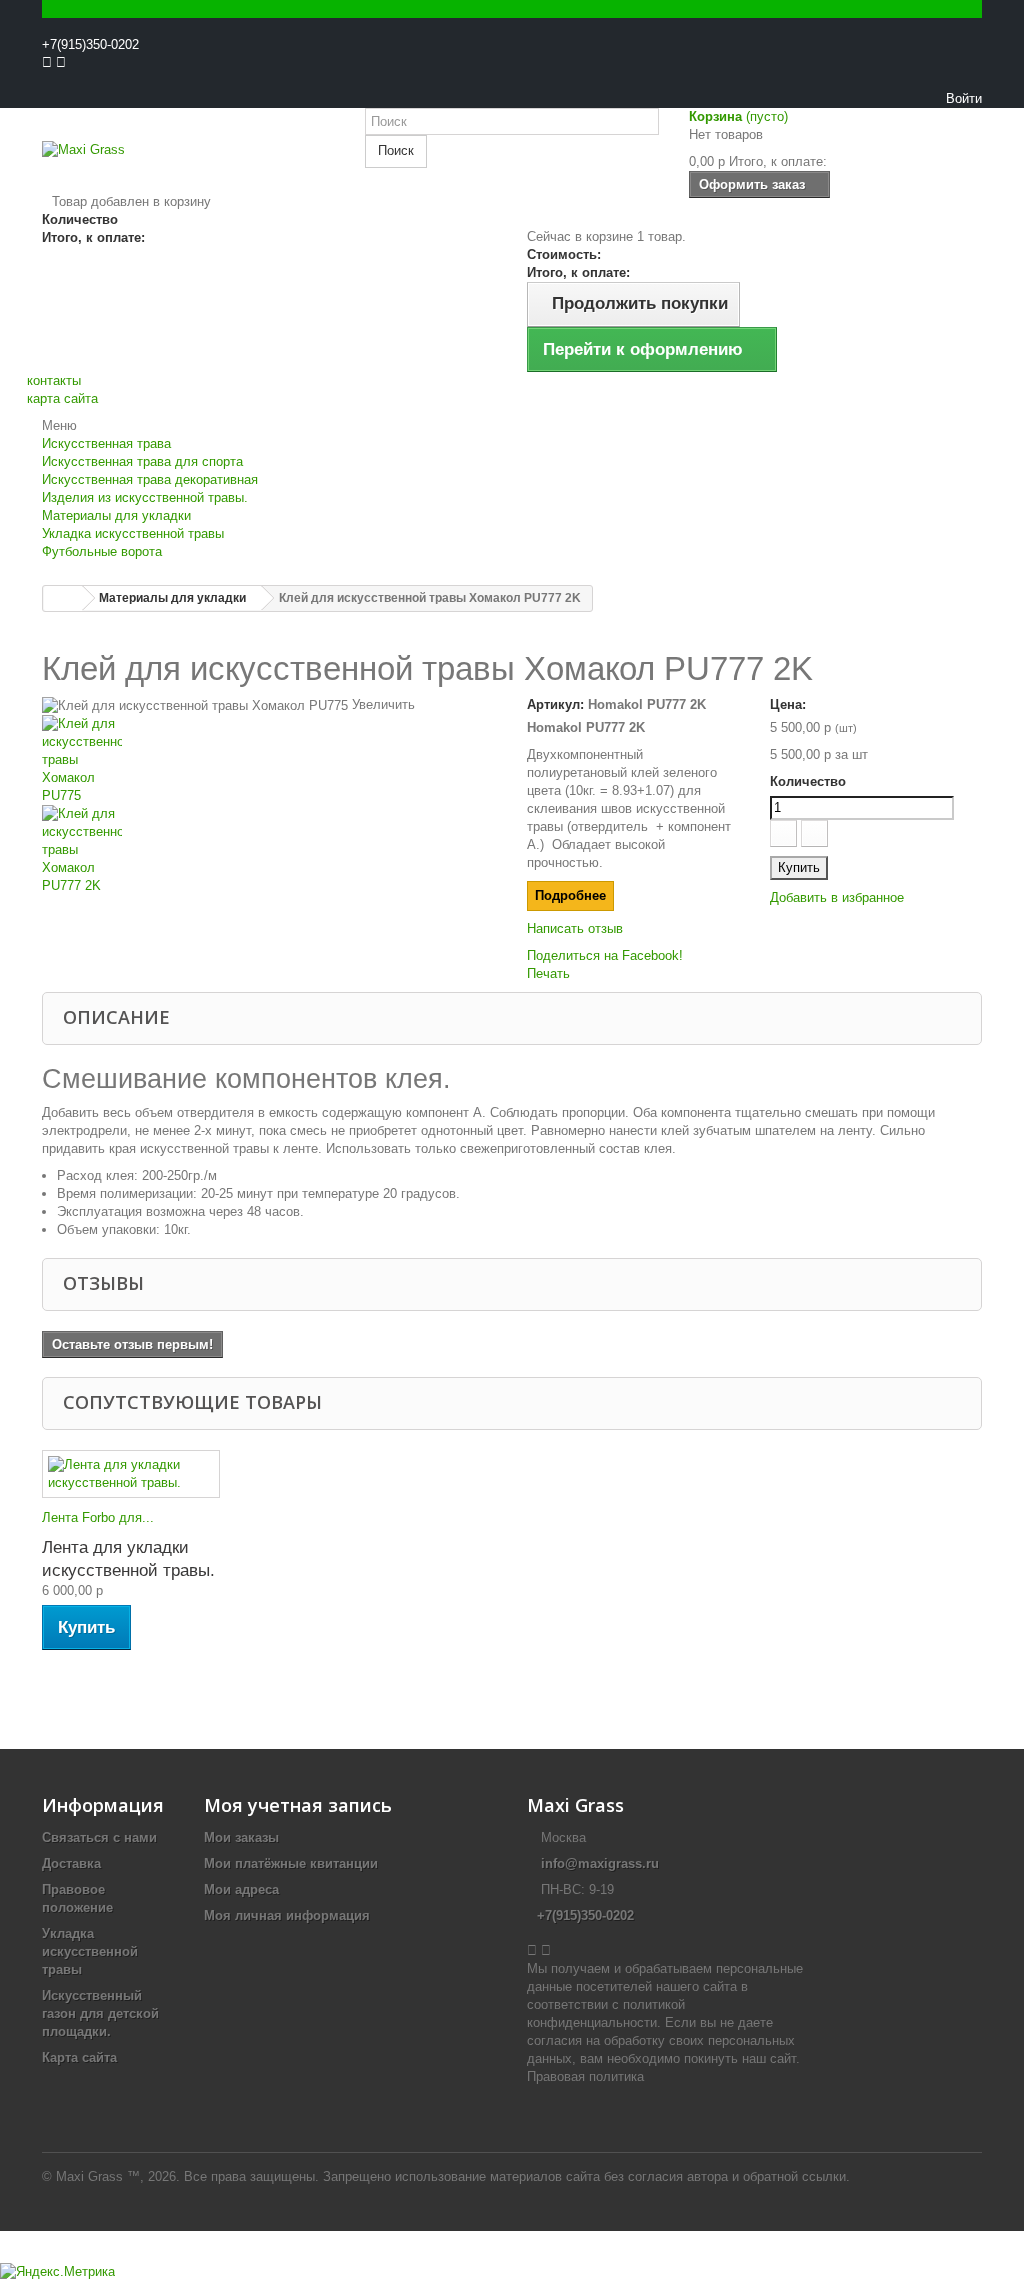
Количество (808, 781)
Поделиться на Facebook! (605, 955)
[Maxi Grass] (188, 167)
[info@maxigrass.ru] (57, 98)
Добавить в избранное (837, 897)
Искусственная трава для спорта (142, 461)
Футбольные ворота (102, 551)
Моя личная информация (287, 1915)
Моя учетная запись (298, 1805)
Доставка (71, 1863)
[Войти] (47, 98)
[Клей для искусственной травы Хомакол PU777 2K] (269, 850)
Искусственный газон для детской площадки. (100, 2013)
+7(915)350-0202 (90, 44)
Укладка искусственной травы (133, 533)
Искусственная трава (106, 443)
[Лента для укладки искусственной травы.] (131, 1474)
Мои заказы (241, 1837)
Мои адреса (241, 1889)
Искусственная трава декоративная (150, 479)
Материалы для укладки (116, 515)
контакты (54, 380)
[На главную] (63, 598)
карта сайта (62, 398)
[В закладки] (512, 81)
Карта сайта (79, 2057)
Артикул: (555, 704)
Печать (548, 973)
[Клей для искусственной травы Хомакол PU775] (269, 760)
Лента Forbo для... (98, 1517)
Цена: (788, 704)
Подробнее (570, 895)
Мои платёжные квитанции (291, 1863)
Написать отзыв (575, 928)
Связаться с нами (99, 1837)
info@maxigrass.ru (600, 1863)
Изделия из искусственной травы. (145, 497)
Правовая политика (585, 2076)
